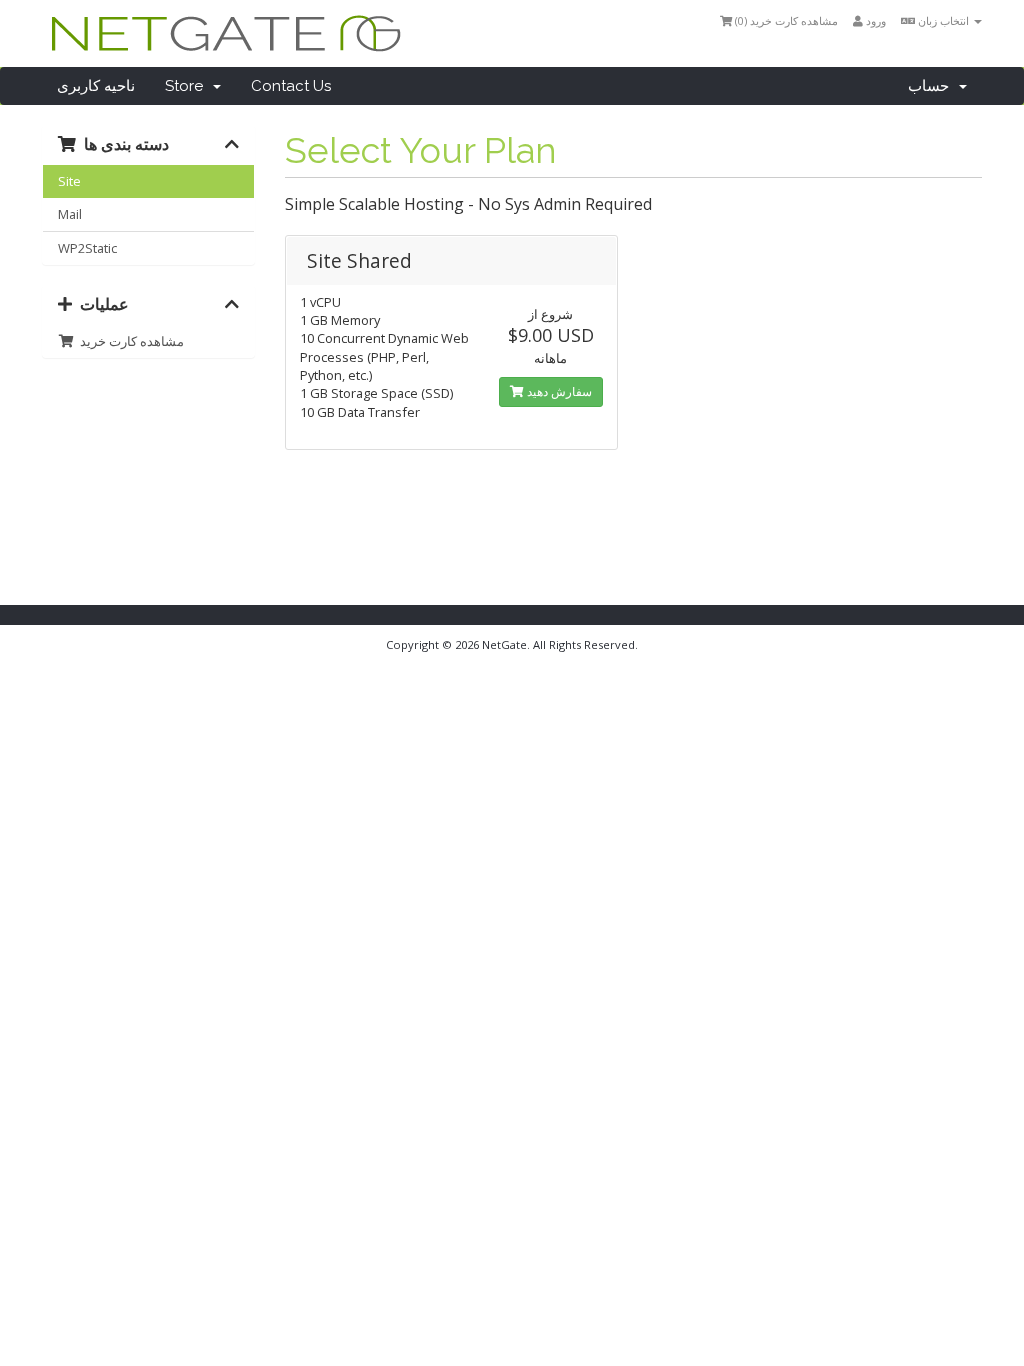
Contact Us (291, 86)
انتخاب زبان (943, 20)
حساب (932, 86)
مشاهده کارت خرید (129, 341)
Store (188, 86)
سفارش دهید (558, 391)
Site (69, 181)
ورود (874, 20)
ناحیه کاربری (96, 86)
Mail (70, 214)
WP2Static (87, 248)
